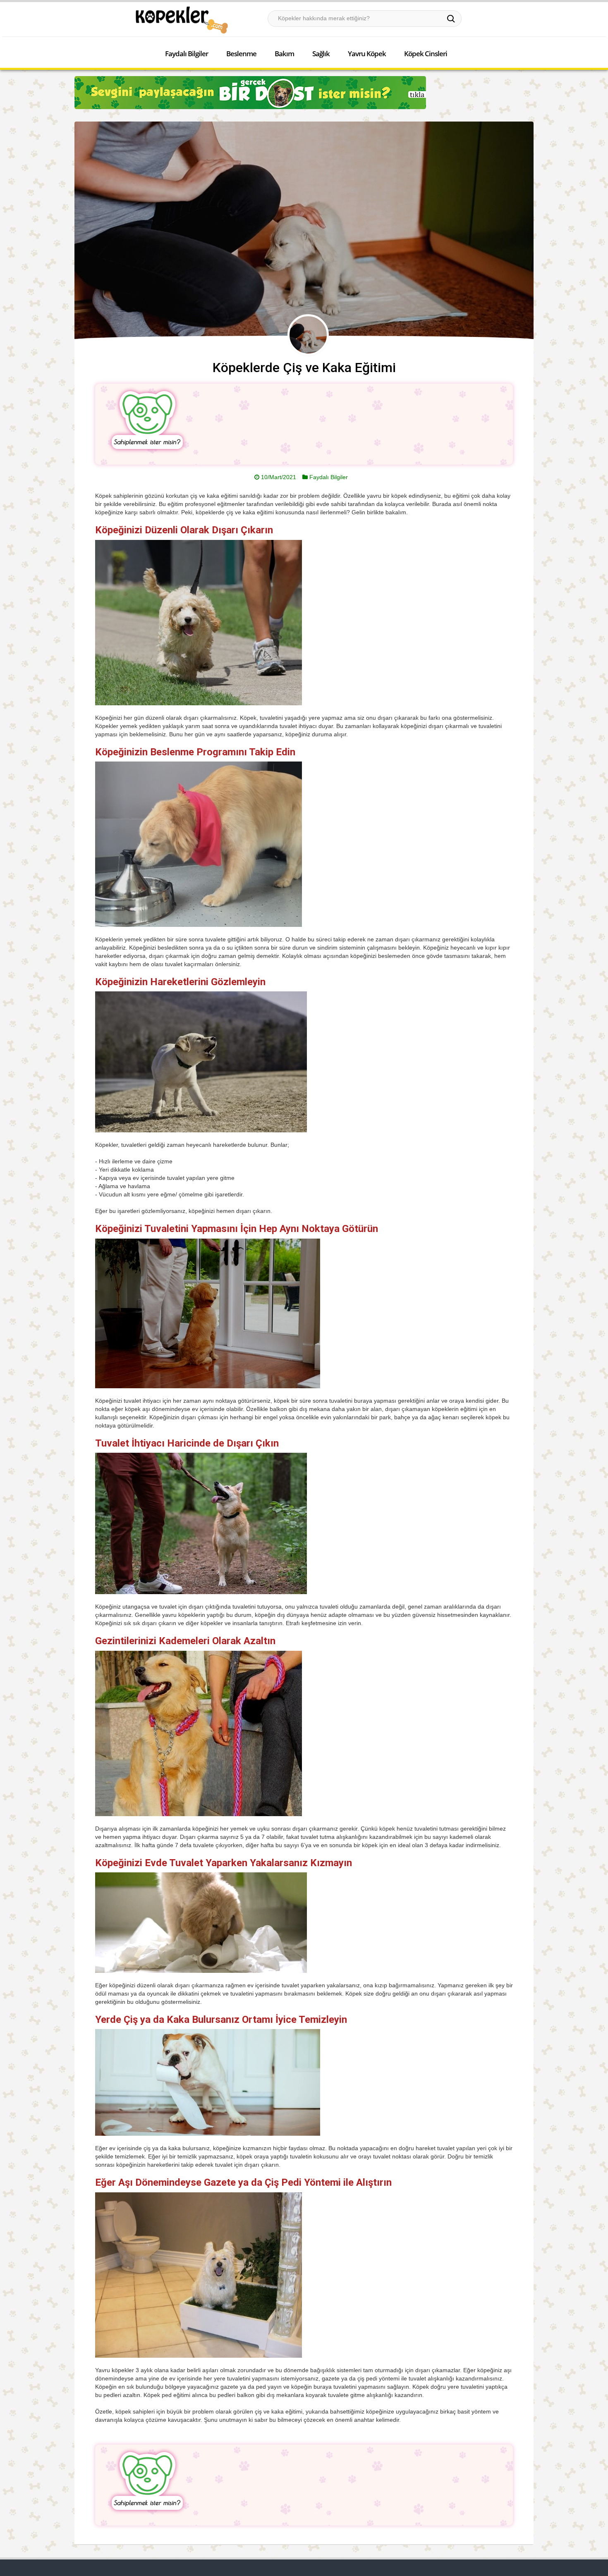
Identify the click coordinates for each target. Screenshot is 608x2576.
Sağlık (321, 54)
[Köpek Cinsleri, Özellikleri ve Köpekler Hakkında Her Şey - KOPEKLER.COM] (181, 20)
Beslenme (241, 54)
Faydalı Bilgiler (187, 54)
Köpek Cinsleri (426, 54)
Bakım (284, 54)
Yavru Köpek (367, 54)
